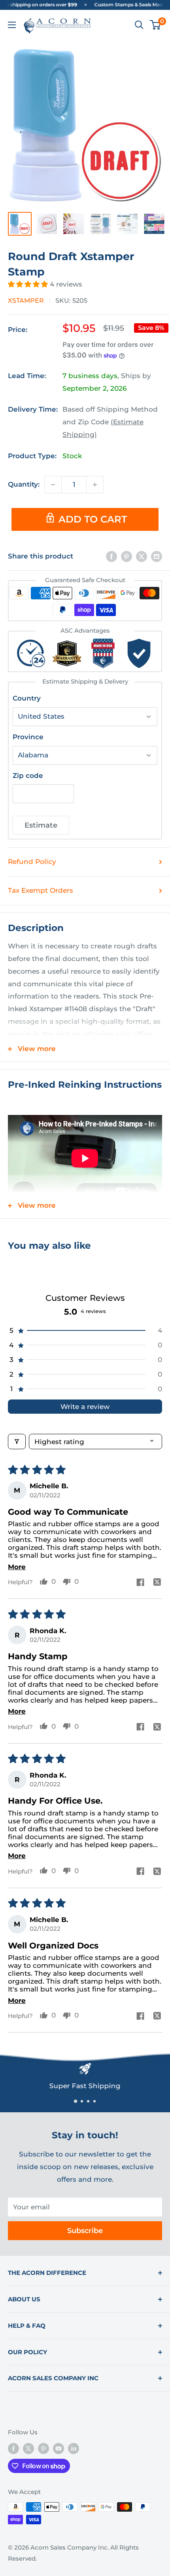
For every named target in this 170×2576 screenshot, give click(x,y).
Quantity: (24, 484)
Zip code (28, 776)
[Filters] (17, 1442)
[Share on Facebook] (111, 556)
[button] (29, 284)
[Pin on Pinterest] (127, 556)
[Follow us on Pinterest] (43, 2448)
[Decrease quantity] (53, 485)
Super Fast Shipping (85, 2086)
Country (27, 698)
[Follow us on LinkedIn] (74, 2448)
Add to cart (93, 519)
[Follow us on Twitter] (28, 2448)
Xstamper (26, 301)
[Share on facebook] (140, 1583)
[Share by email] (157, 556)
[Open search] (139, 25)
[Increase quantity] (95, 485)
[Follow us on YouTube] (59, 2448)
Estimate (41, 825)
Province (28, 737)
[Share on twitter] (157, 1583)
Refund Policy (32, 862)
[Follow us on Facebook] (13, 2448)
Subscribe (85, 2231)
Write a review (85, 1407)
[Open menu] (12, 25)
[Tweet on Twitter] (142, 556)
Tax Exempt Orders (41, 890)
